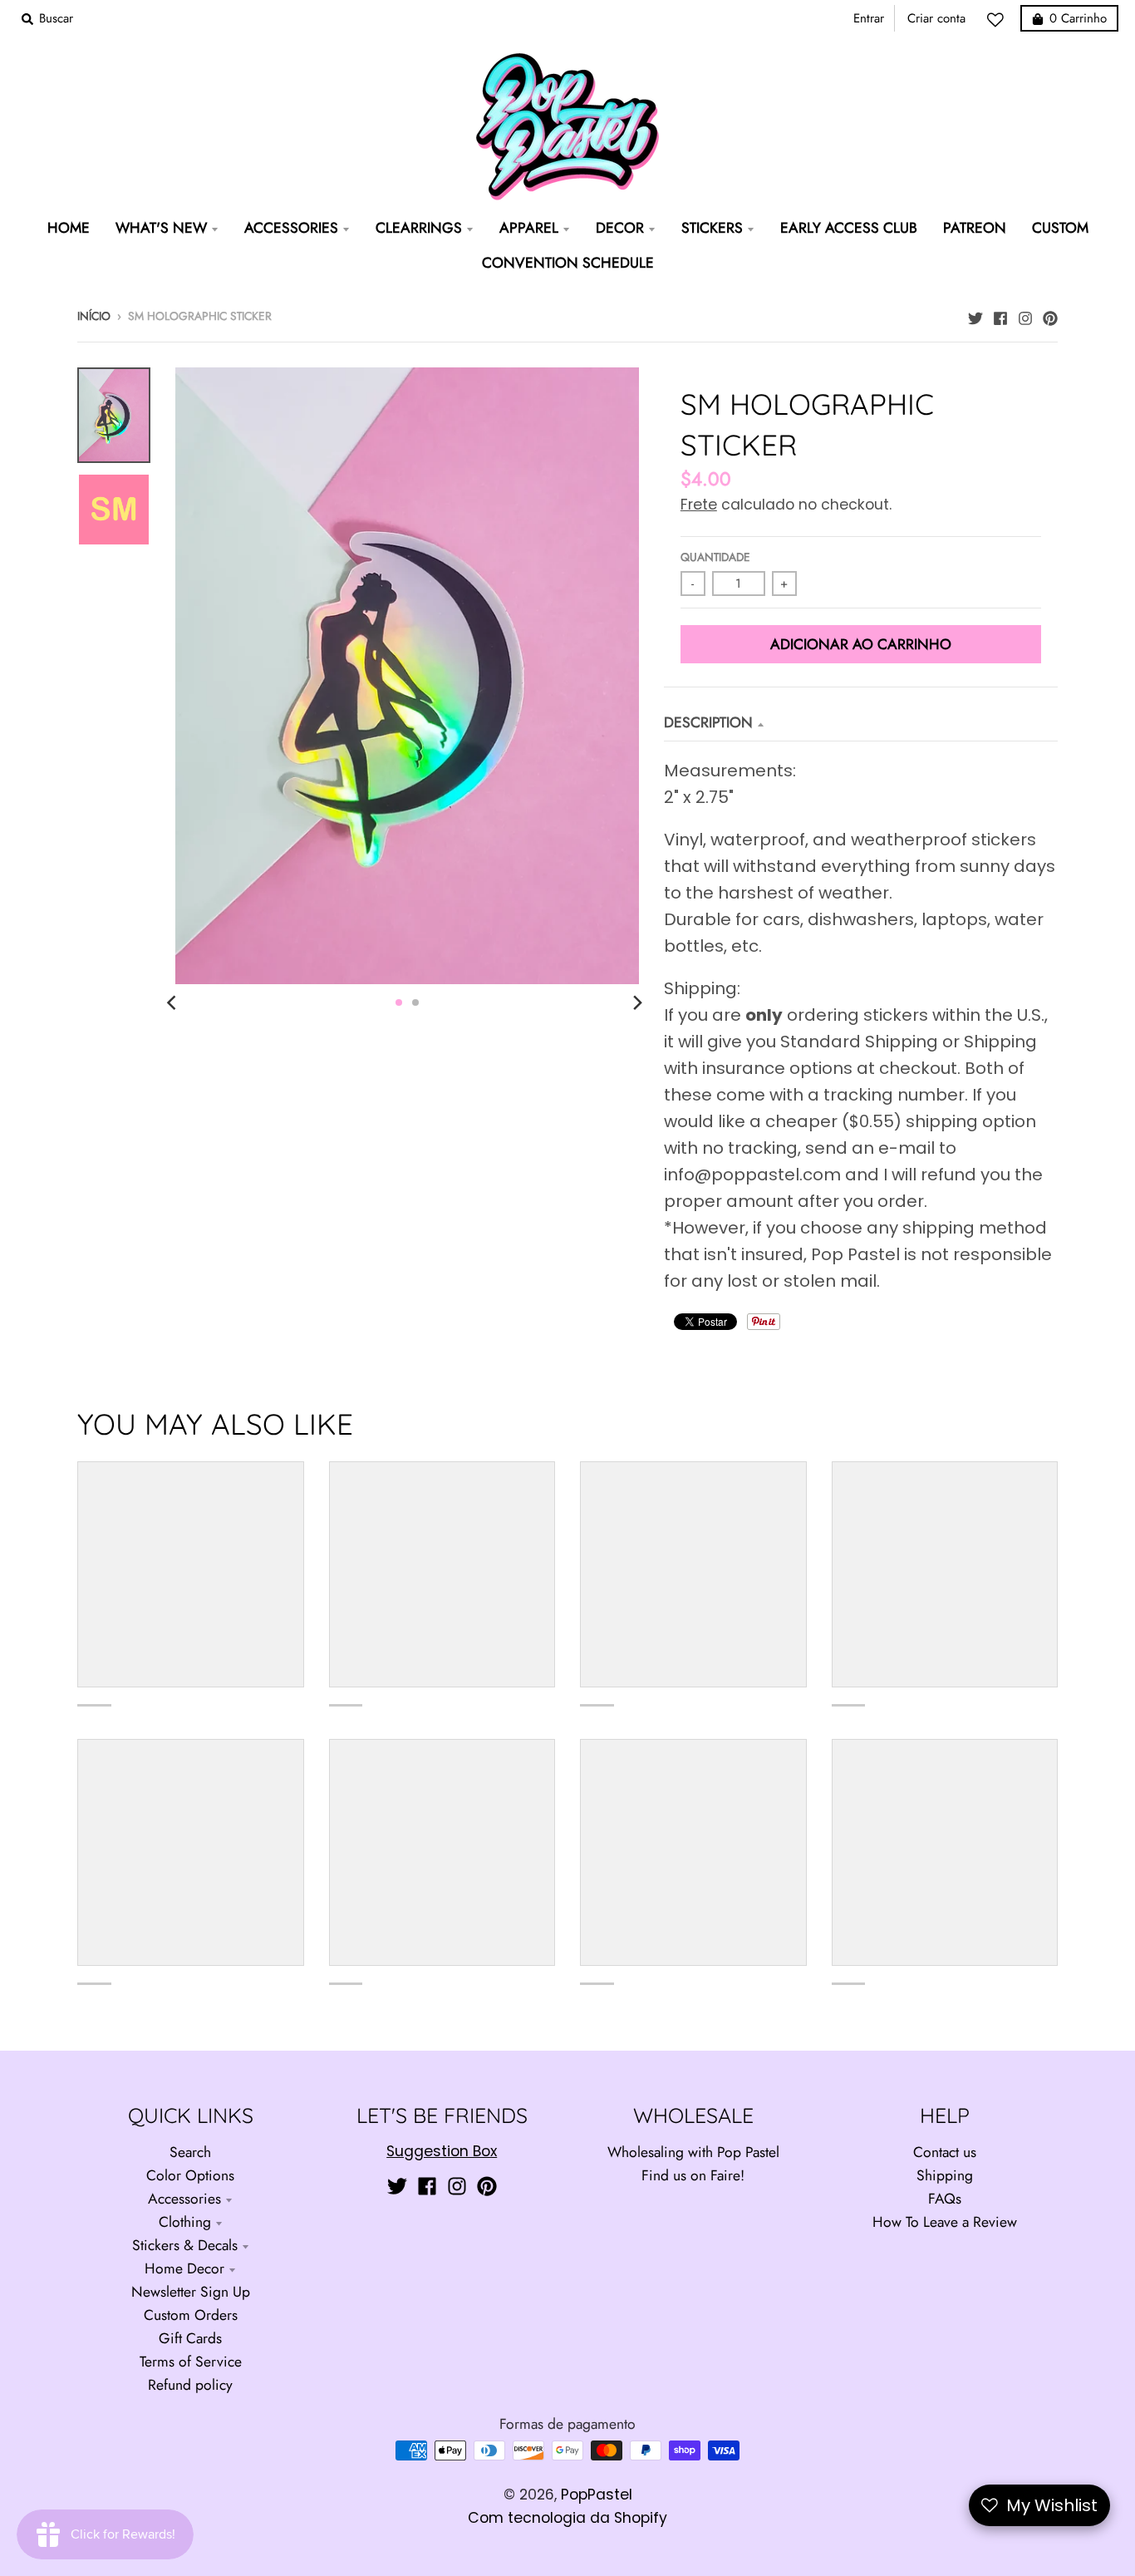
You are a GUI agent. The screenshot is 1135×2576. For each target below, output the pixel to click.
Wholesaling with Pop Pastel (693, 2152)
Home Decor (184, 2268)
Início (94, 316)
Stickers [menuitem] (712, 228)
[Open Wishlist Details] (1000, 20)
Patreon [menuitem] (975, 228)
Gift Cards (190, 2338)
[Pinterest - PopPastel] (1050, 314)
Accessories (184, 2199)
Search (190, 2152)
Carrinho (1078, 18)
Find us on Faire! (693, 2175)
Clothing (185, 2222)
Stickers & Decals (185, 2245)
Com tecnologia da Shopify (567, 2518)
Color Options (190, 2175)
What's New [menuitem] (161, 228)
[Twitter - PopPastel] (975, 314)
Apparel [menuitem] (529, 228)
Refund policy (190, 2385)
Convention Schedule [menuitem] (568, 263)
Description (708, 722)
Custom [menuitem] (1060, 228)
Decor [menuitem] (620, 228)
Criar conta (936, 18)
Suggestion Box (442, 2151)
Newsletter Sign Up (191, 2292)
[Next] (637, 1002)
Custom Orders (191, 2315)
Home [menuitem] (69, 228)
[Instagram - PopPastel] (1025, 314)
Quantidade (715, 557)
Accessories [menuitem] (291, 228)
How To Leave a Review (945, 2222)
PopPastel (597, 2495)
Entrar (869, 18)
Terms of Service (191, 2362)
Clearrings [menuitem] (419, 228)
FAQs (945, 2199)
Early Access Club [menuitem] (849, 228)
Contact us (945, 2152)
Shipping (945, 2175)
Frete (699, 505)
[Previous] (174, 1002)
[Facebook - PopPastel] (1000, 314)
